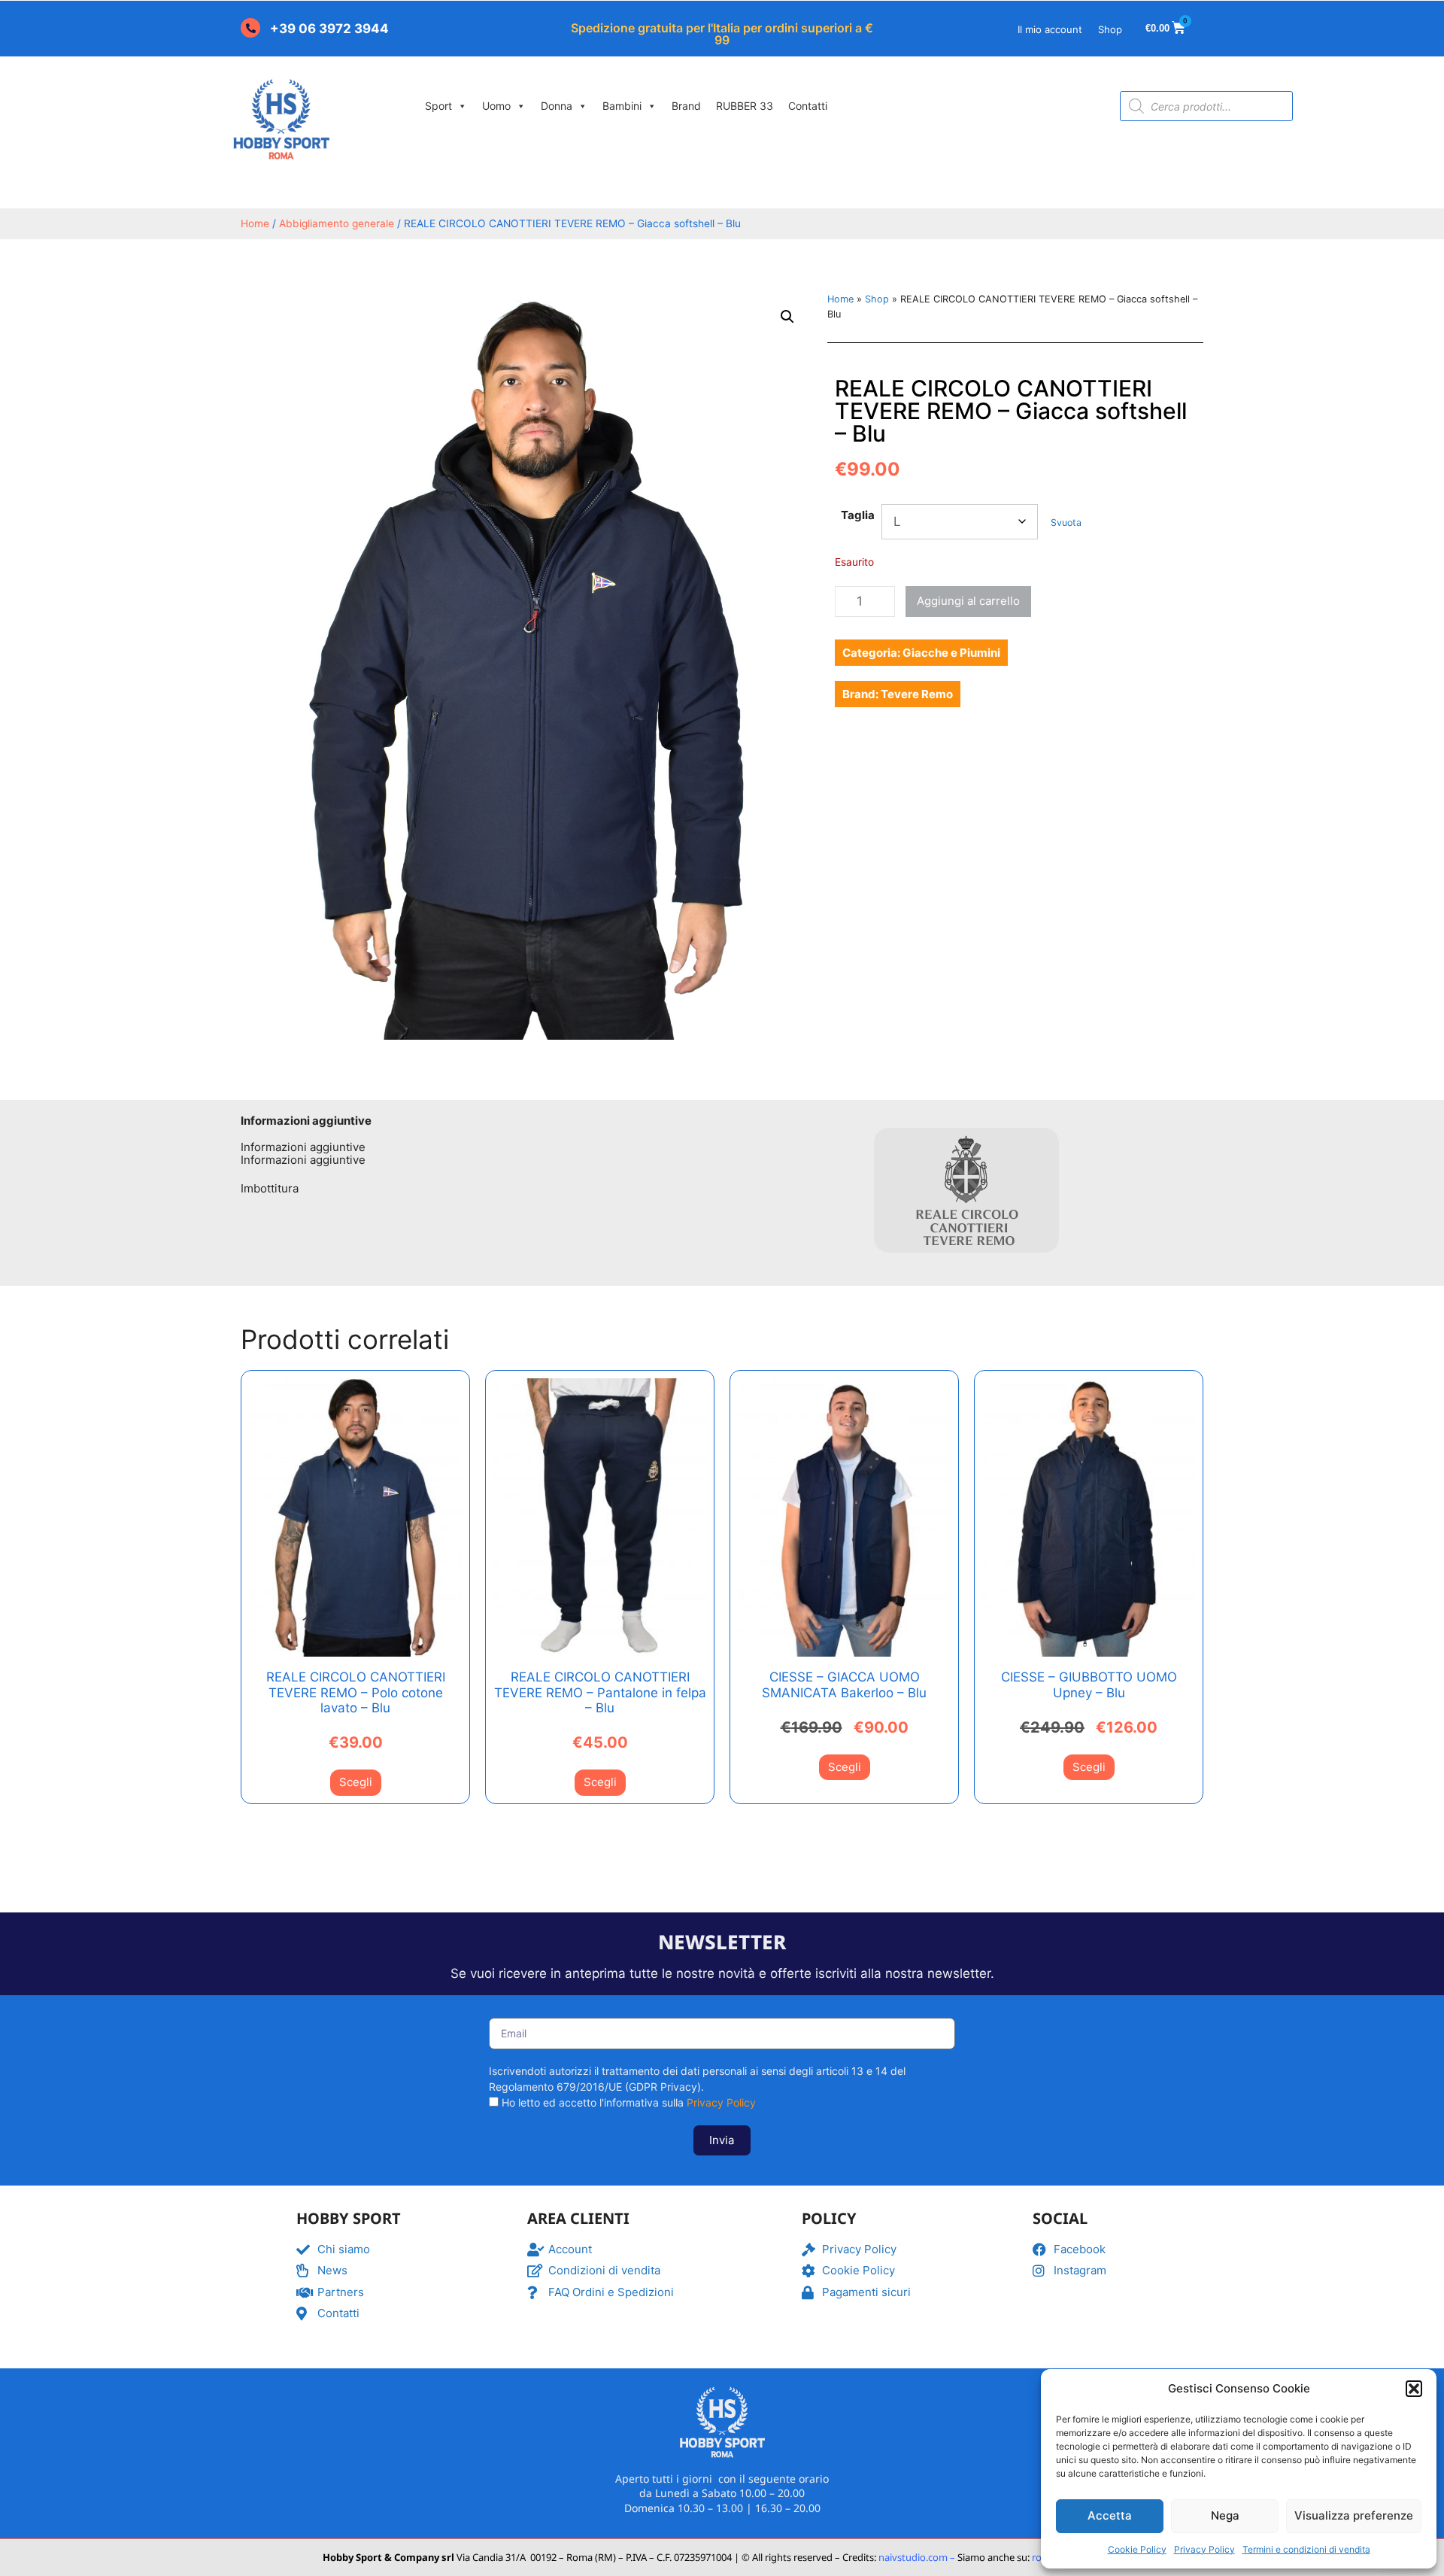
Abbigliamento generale (337, 223)
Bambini (622, 106)
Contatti (808, 106)
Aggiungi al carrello (968, 601)
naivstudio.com (912, 2557)
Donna (557, 106)
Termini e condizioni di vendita (1306, 2549)
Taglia (858, 515)
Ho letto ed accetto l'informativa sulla (629, 2102)
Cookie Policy (1137, 2549)
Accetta (1110, 2515)
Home (255, 223)
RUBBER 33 (745, 106)
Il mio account (1050, 29)
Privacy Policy (1204, 2549)
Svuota (1066, 522)
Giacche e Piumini (951, 653)
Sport (438, 106)
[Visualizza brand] (966, 1261)
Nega (1225, 2515)
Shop (1110, 29)
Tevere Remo (917, 694)
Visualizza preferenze (1354, 2515)
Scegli (356, 1782)
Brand (686, 106)
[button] (1414, 2389)
